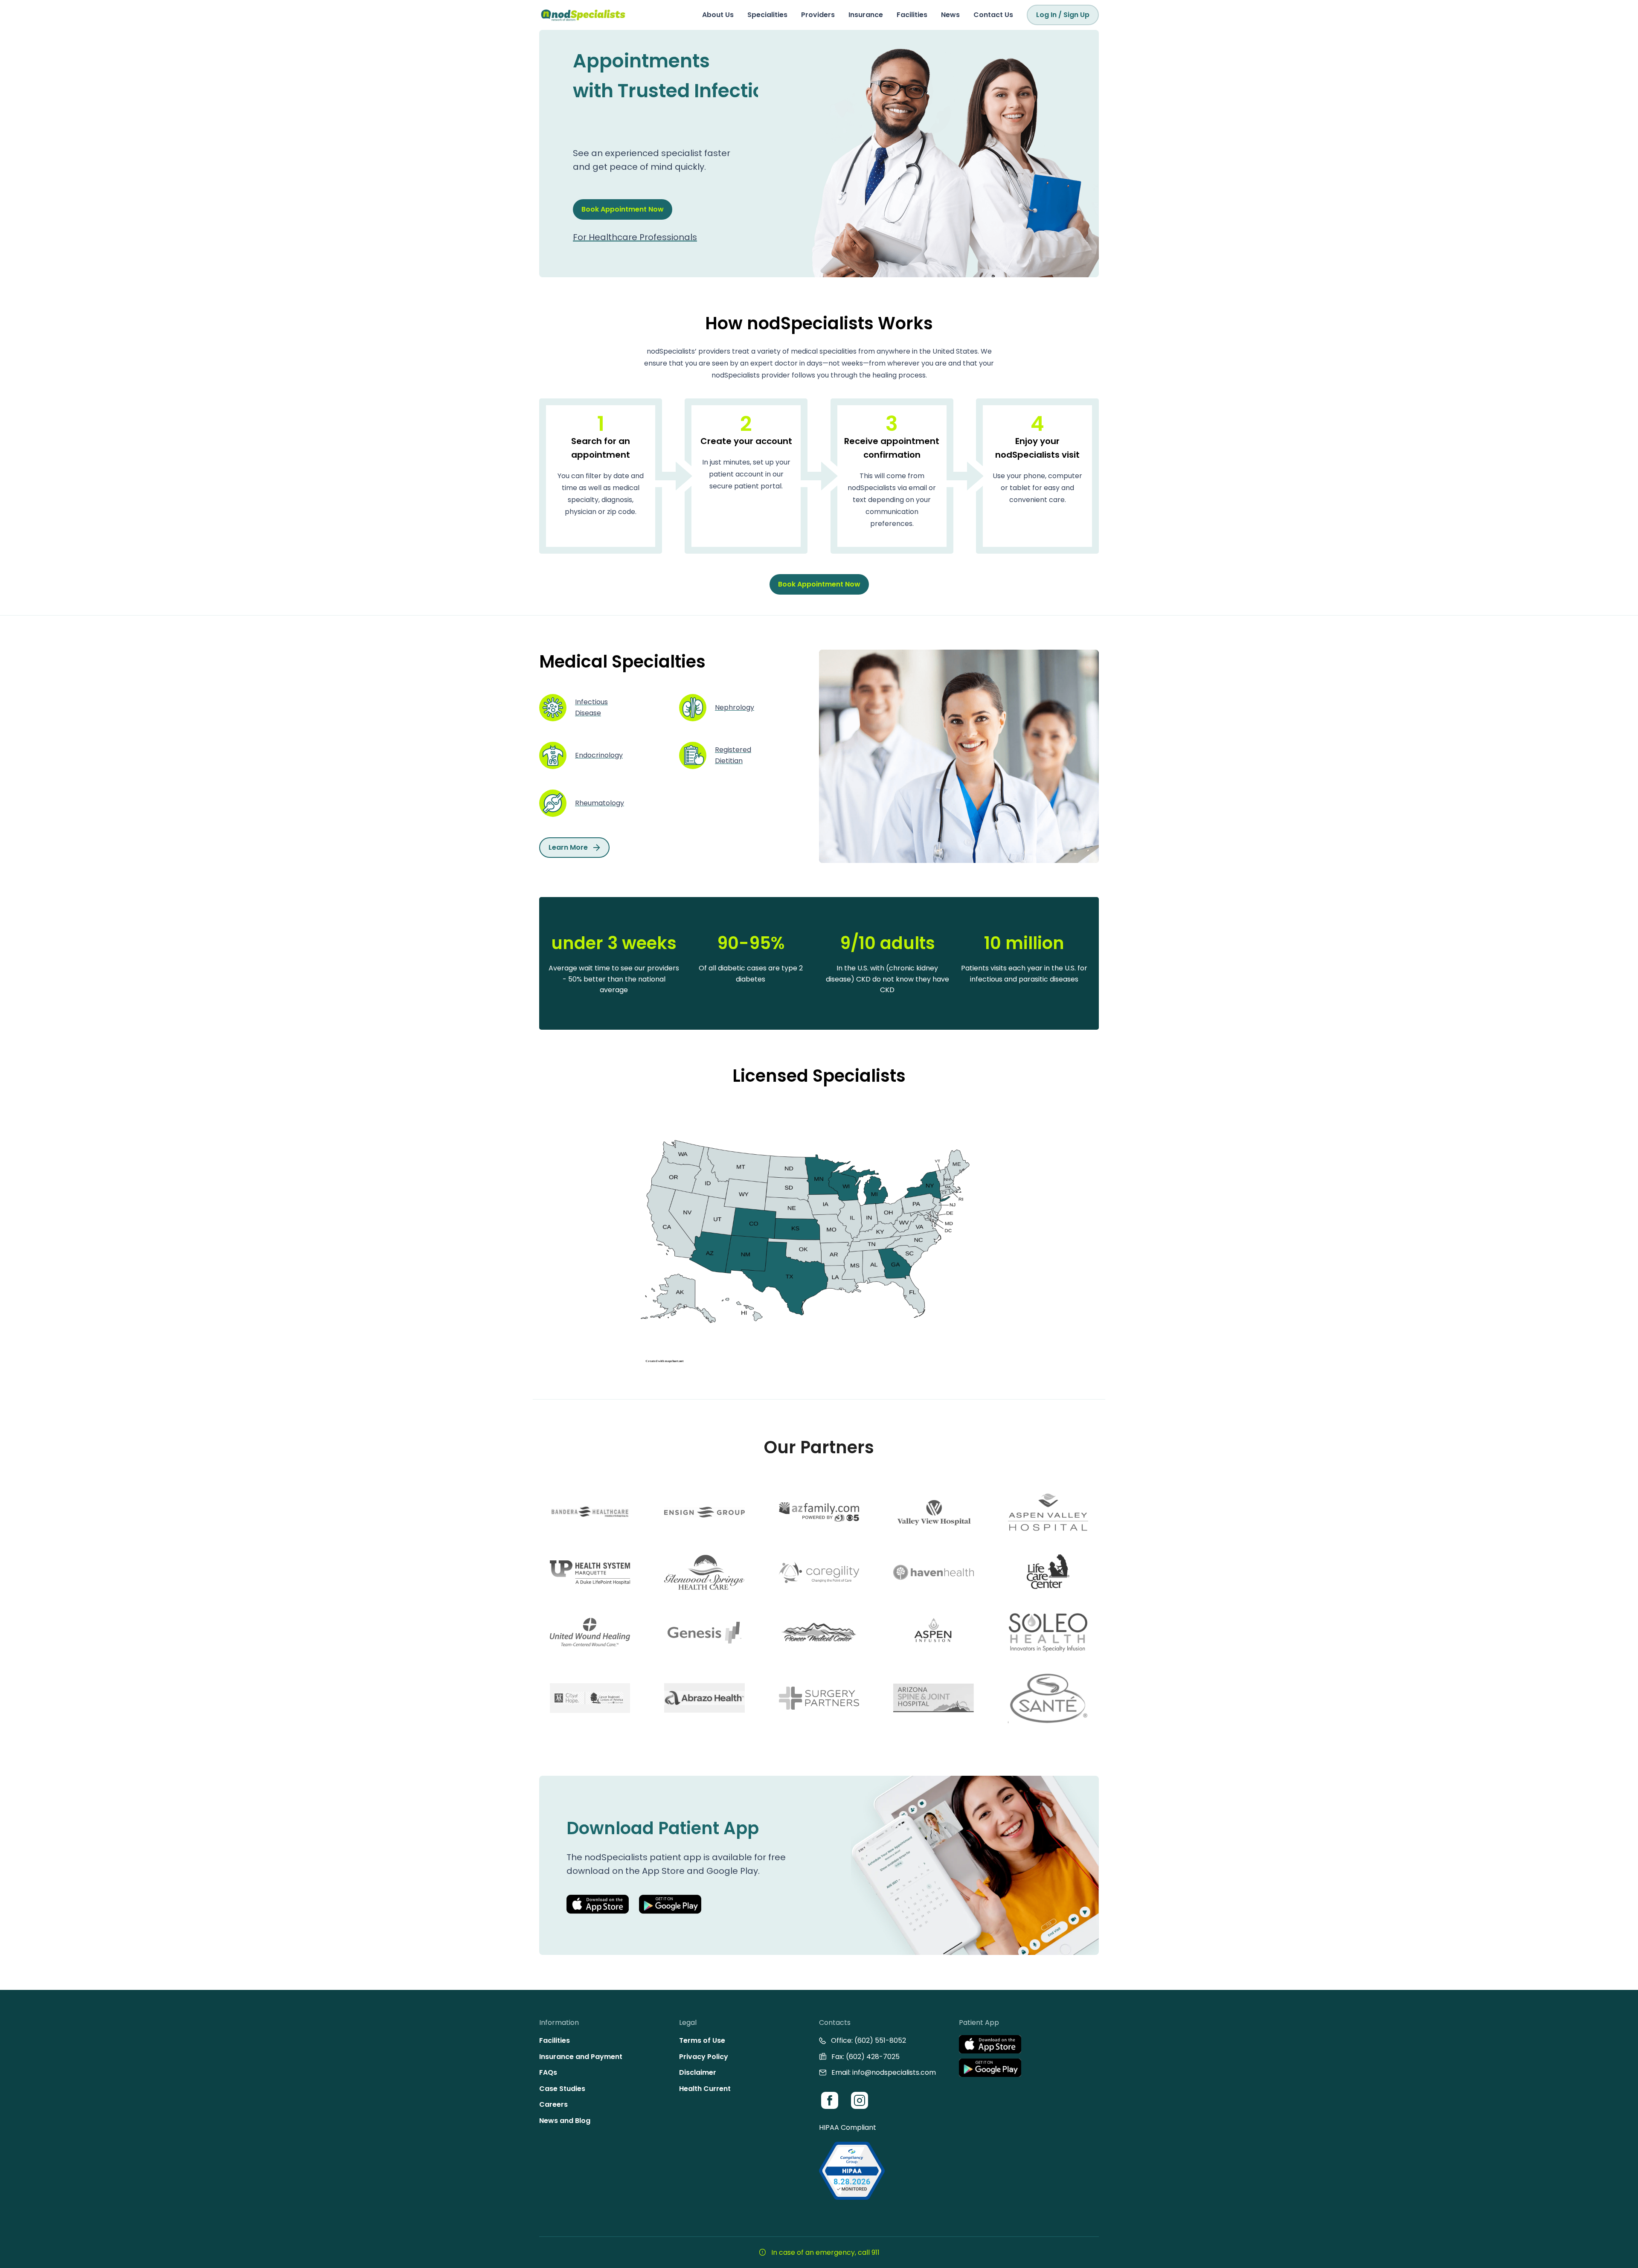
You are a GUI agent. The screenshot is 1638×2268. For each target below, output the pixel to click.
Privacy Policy (704, 2057)
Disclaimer (698, 2072)
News (950, 15)
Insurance (866, 15)
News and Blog (565, 2121)
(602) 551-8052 (880, 2040)
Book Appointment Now (623, 194)
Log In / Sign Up (1063, 15)
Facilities (912, 15)
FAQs (548, 2072)
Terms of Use (702, 2040)
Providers (818, 15)
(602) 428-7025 (873, 2057)
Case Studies (562, 2089)
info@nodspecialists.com (894, 2072)
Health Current (705, 2089)
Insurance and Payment (581, 2057)
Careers (553, 2104)
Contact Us (993, 15)
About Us (718, 15)
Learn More (568, 847)
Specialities (767, 15)
